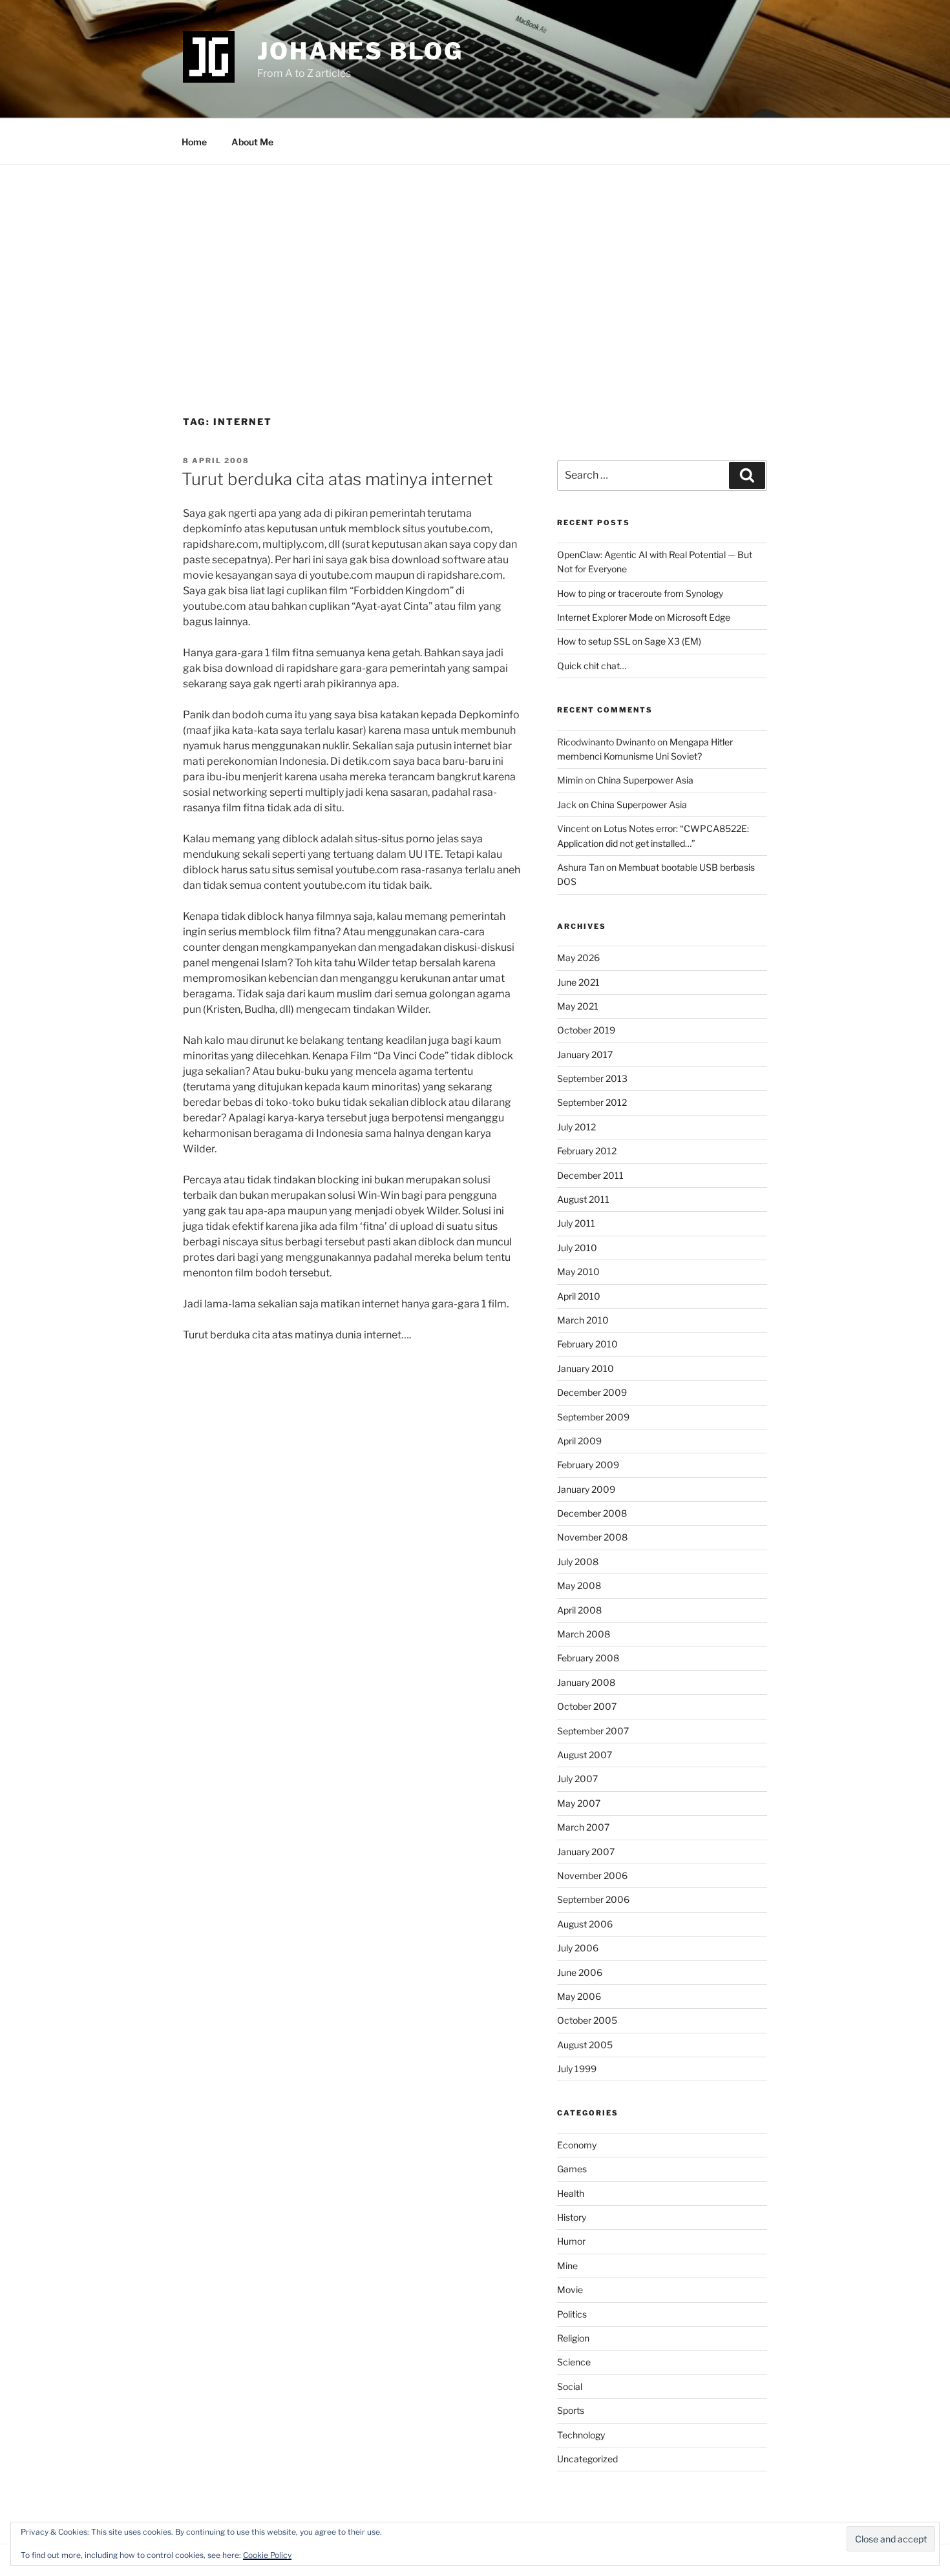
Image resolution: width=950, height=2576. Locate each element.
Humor (571, 2241)
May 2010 (578, 1272)
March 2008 (584, 1634)
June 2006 (580, 1972)
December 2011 (590, 1175)
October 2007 (587, 1706)
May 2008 (579, 1585)
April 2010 (579, 1296)
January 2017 (585, 1054)
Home (194, 142)
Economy (577, 2145)
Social (570, 2386)
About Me (252, 142)
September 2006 (593, 1899)
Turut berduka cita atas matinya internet (337, 479)
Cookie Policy (267, 2555)
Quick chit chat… (592, 666)
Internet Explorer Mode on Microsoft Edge (644, 617)
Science (574, 2362)
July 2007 (577, 1779)
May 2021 (578, 1006)
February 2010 (587, 1344)
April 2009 (579, 1441)
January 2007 (586, 1852)
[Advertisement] (475, 262)
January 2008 (586, 1682)
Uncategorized (587, 2459)
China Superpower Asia (645, 780)
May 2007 (579, 1803)
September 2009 (593, 1417)
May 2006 (579, 1996)
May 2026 (578, 958)
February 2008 (588, 1658)
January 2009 (586, 1489)
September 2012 (592, 1102)
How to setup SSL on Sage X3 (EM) (629, 641)
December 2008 (592, 1513)
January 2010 (586, 1368)
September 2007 (593, 1731)
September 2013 (592, 1078)
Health (571, 2193)
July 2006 (578, 1948)
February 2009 (588, 1465)
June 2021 (578, 982)
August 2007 (585, 1755)
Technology (581, 2435)
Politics (572, 2314)
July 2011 (576, 1223)
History (572, 2217)
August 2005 (585, 2045)
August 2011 (583, 1199)
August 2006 (585, 1924)
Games (572, 2169)
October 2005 (587, 2020)
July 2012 (576, 1127)
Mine (567, 2266)
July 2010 (577, 1248)
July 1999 (577, 2069)
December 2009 (592, 1392)
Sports (571, 2410)
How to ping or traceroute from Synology (640, 593)
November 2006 (592, 1875)
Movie (570, 2290)
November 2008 (592, 1537)
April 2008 (579, 1610)
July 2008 (578, 1562)
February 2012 (587, 1151)
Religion (573, 2338)
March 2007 (583, 1827)
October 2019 (586, 1030)
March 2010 (583, 1320)
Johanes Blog (360, 51)
